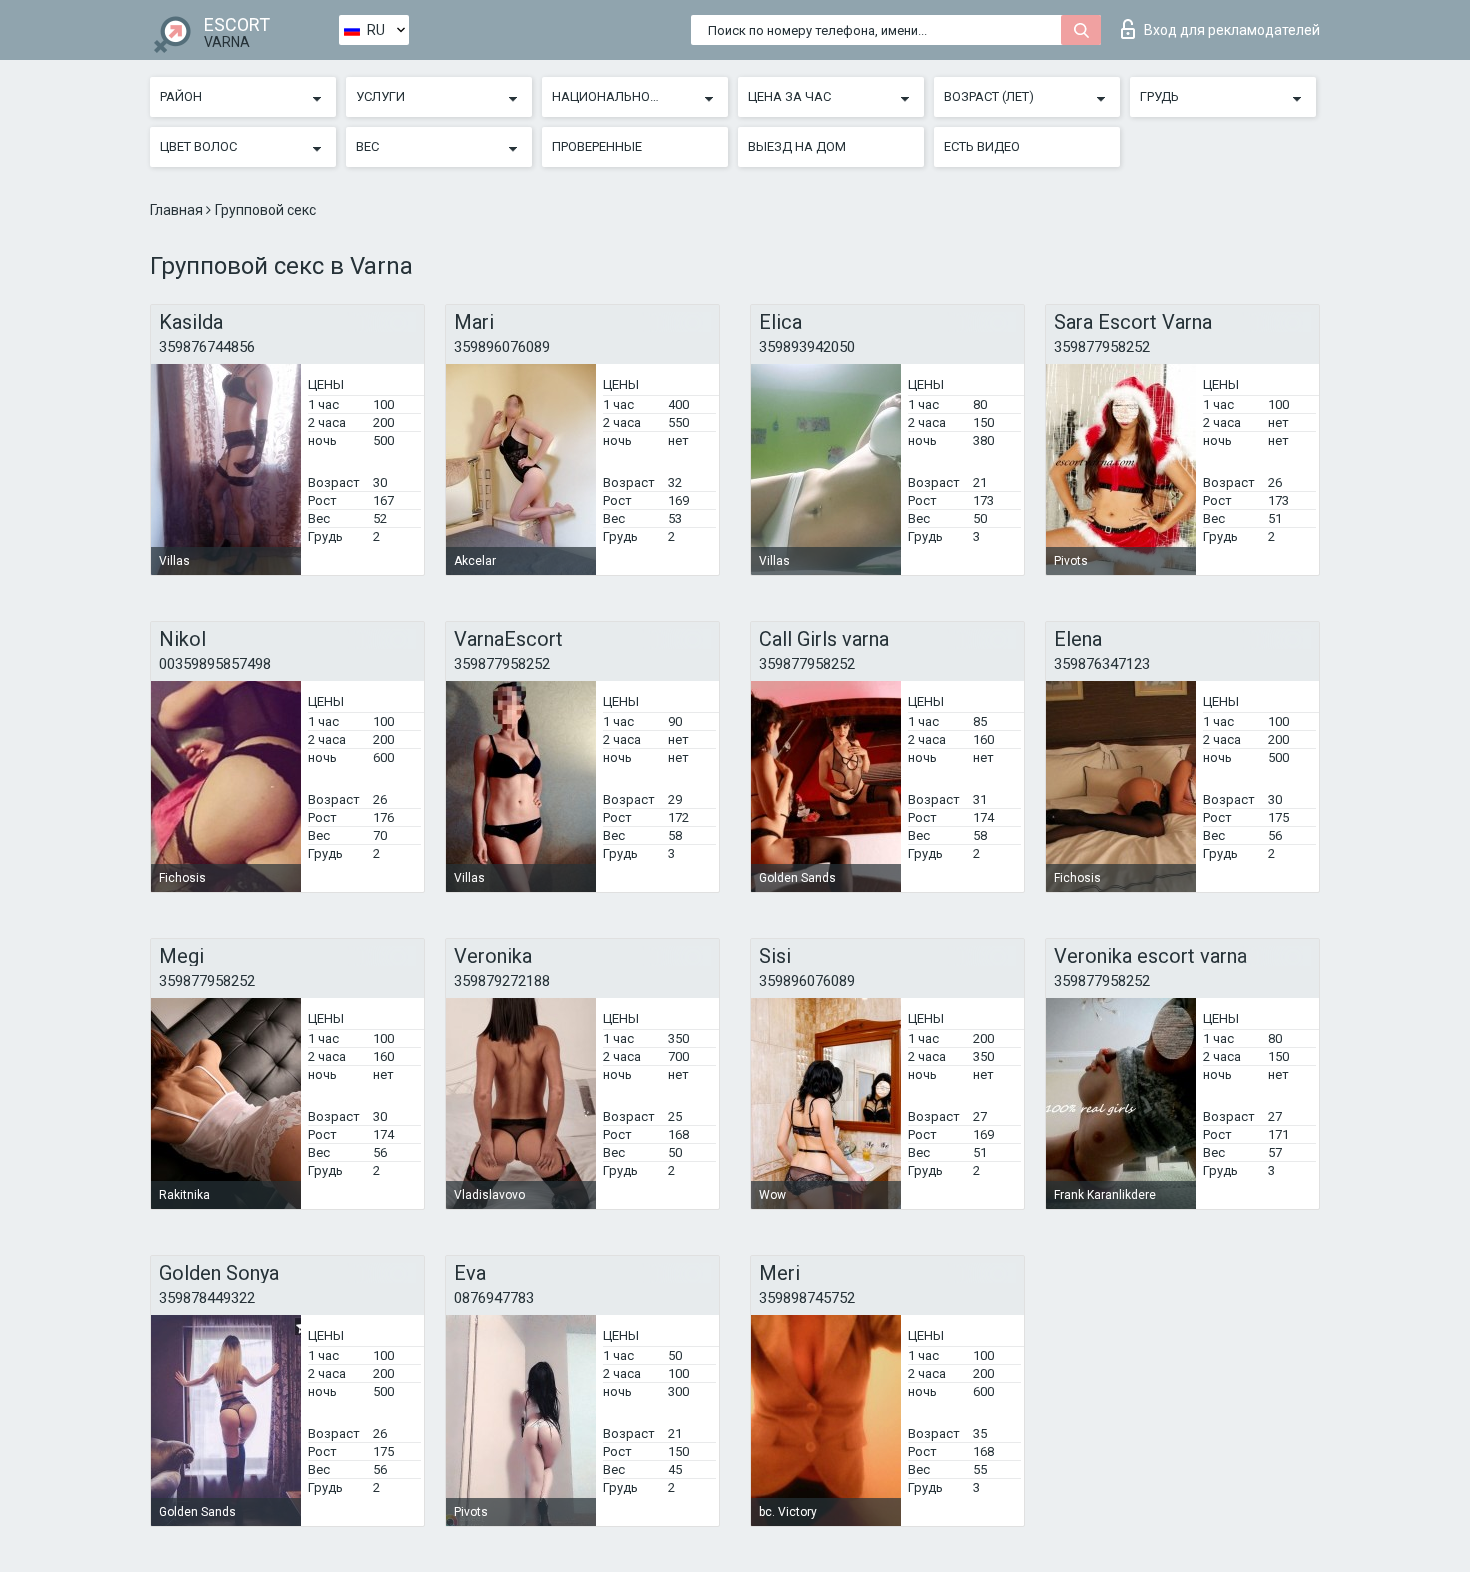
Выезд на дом (797, 146)
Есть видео (982, 146)
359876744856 (207, 347)
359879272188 (502, 981)
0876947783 (494, 1298)
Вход (1232, 30)
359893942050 (807, 347)
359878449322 (207, 1298)
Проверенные (597, 146)
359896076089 (502, 347)
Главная (178, 210)
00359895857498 (215, 664)
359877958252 (1102, 347)
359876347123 (1102, 664)
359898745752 (807, 1298)
